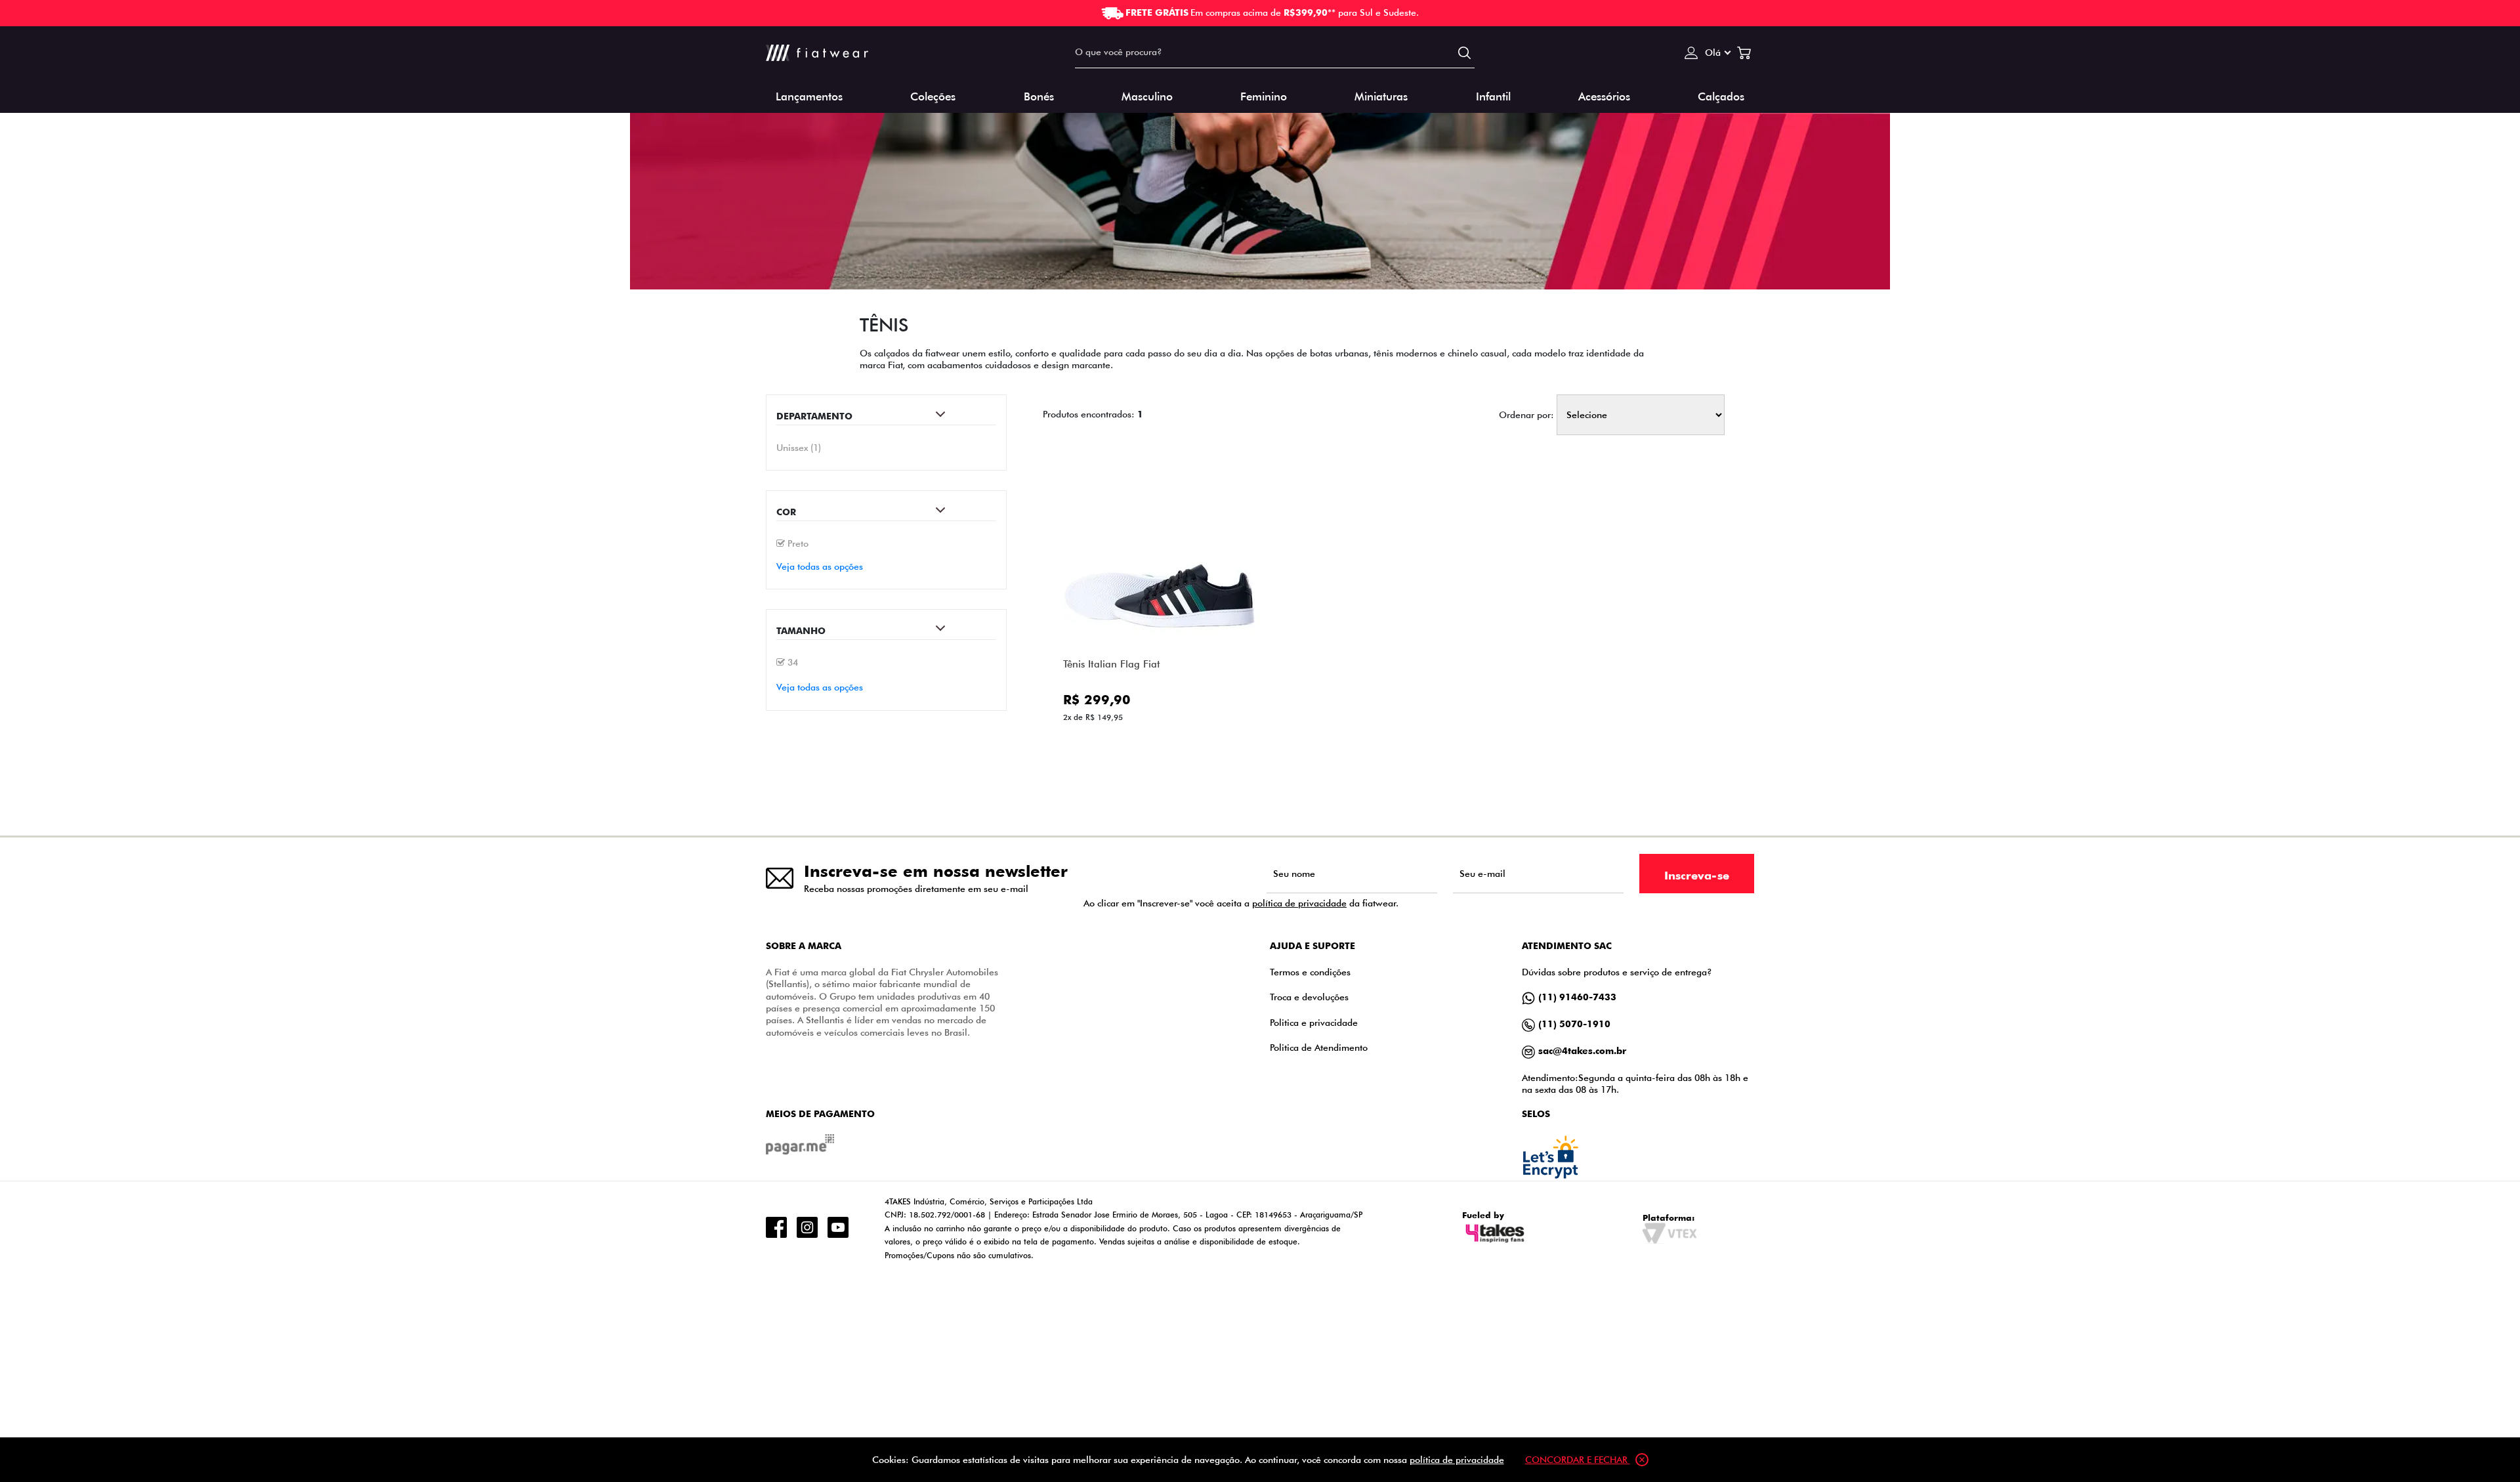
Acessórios (1604, 95)
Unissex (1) (799, 447)
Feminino (1264, 95)
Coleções (933, 95)
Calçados (1721, 95)
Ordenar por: (1526, 415)
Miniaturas (1381, 95)
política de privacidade (1299, 903)
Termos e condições (1310, 972)
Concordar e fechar (1578, 1459)
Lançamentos (809, 95)
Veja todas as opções (820, 566)
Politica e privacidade (1314, 1022)
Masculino (1147, 95)
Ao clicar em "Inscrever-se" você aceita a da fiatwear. (1241, 903)
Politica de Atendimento (1319, 1047)
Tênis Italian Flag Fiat (1112, 664)
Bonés (1039, 95)
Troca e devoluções (1309, 997)
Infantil (1493, 95)
